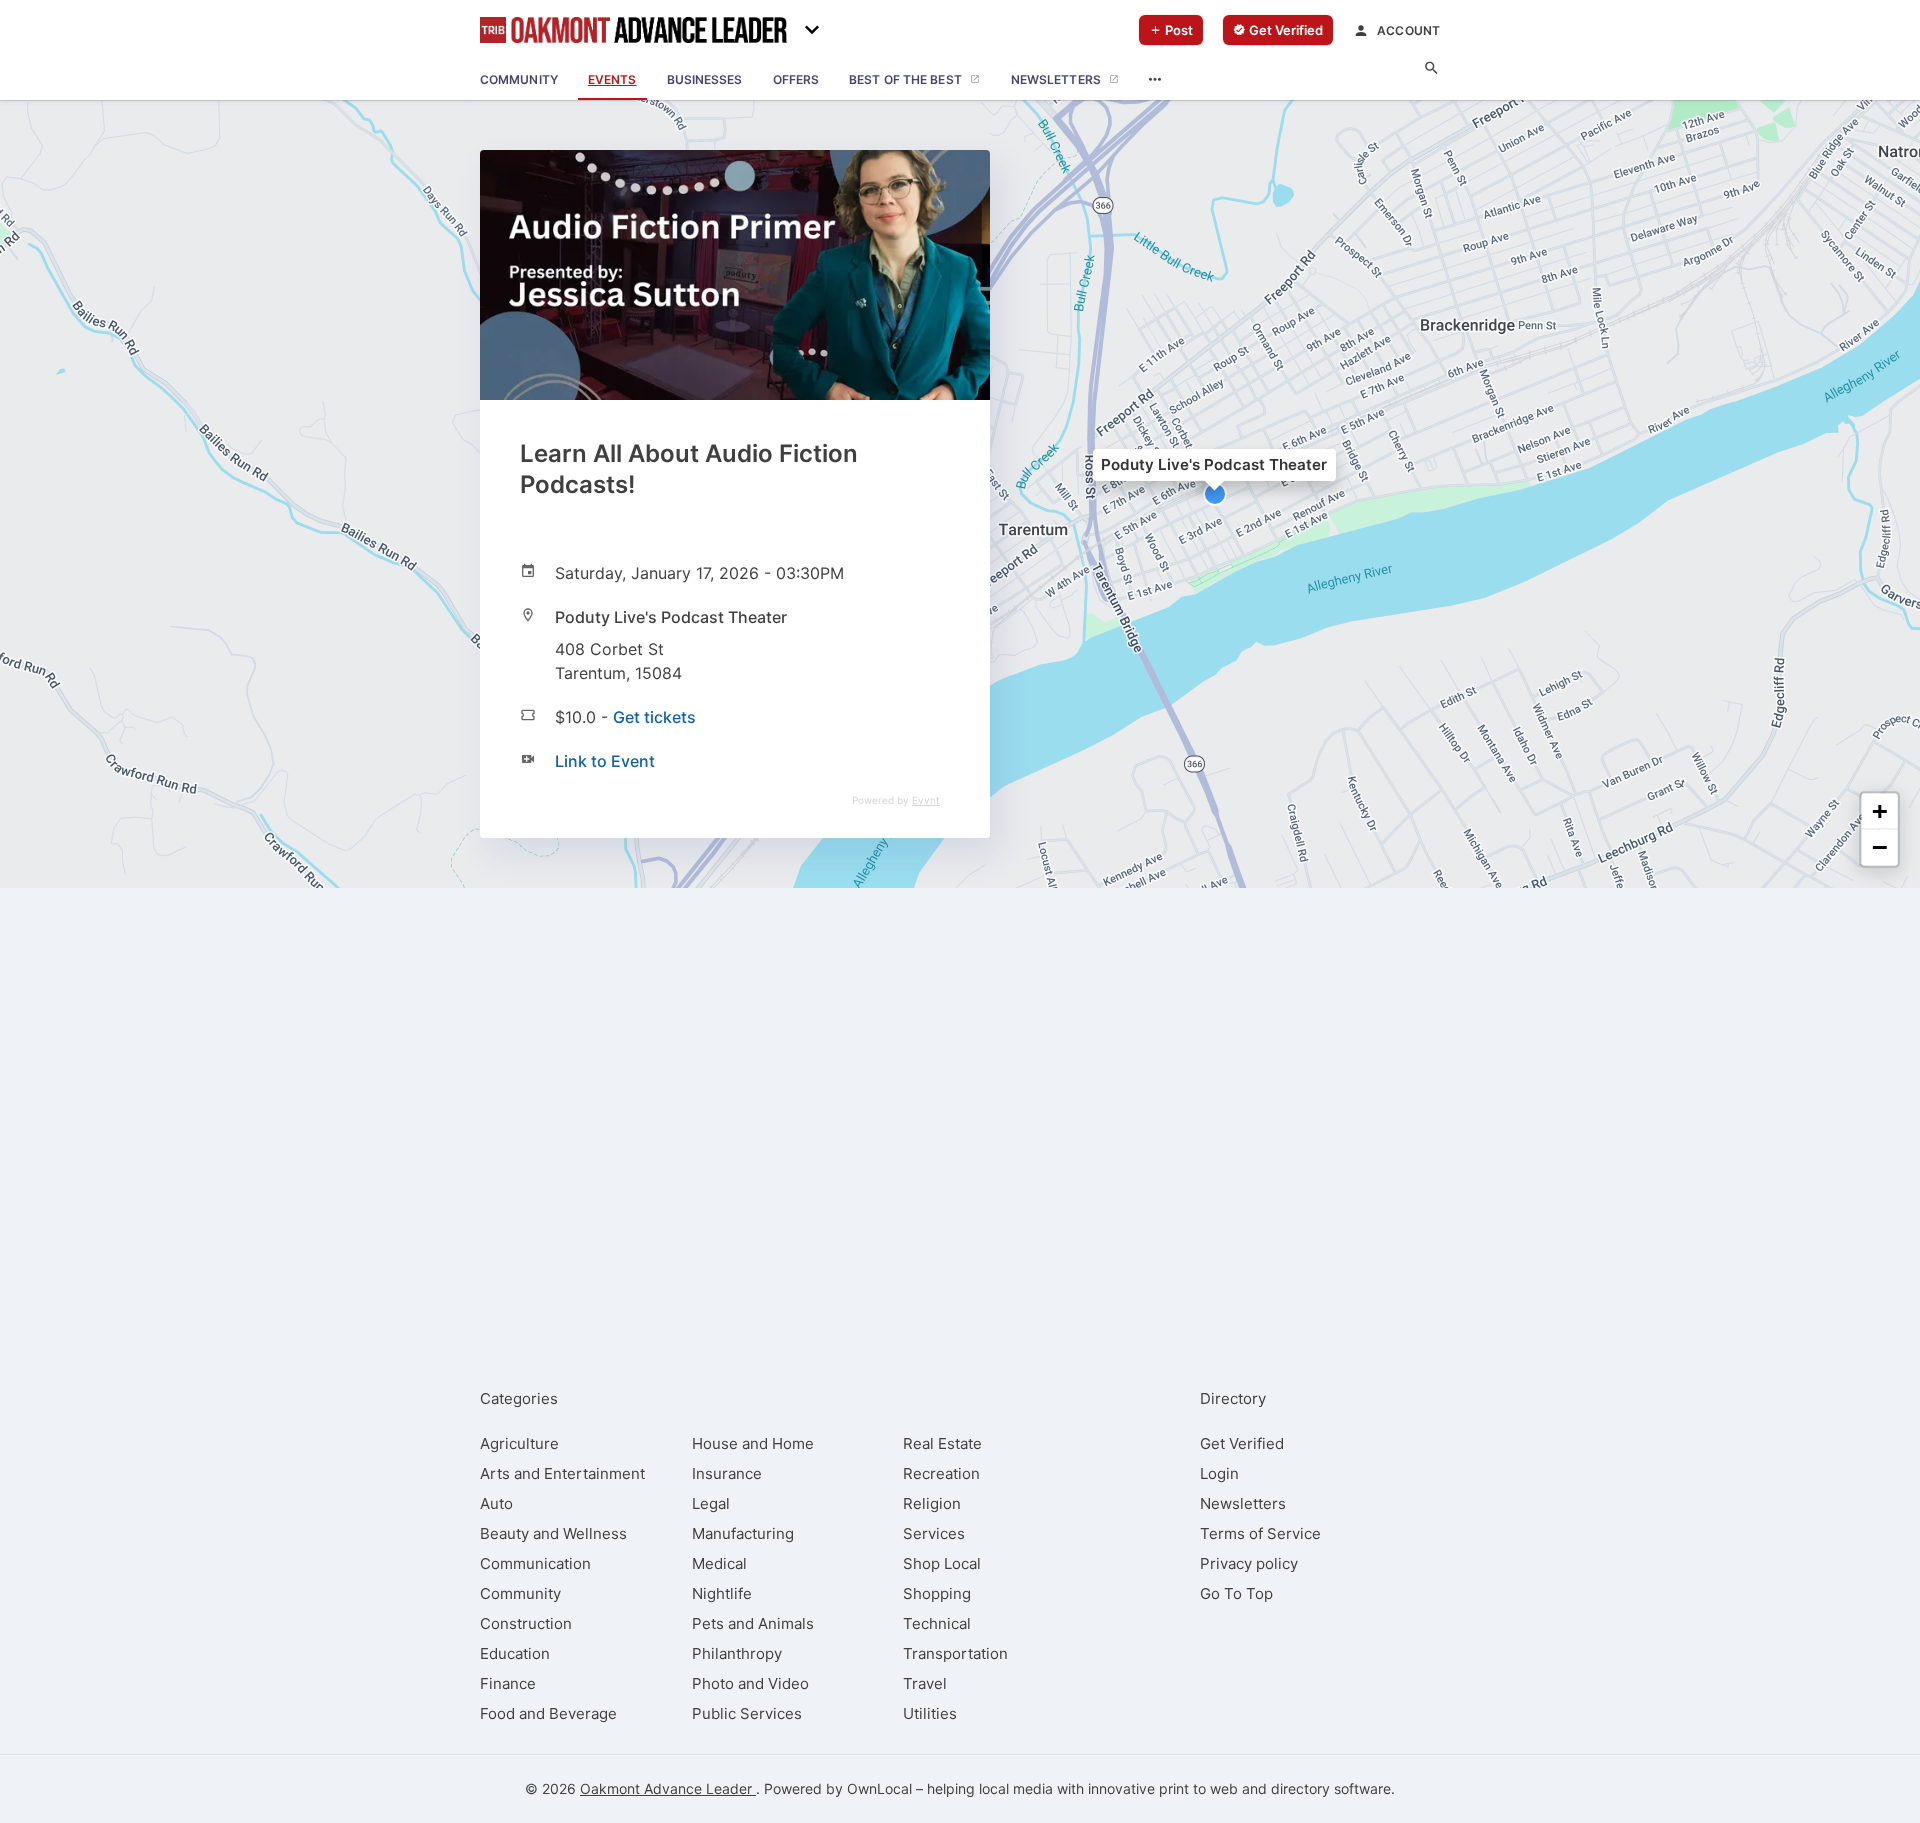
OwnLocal (879, 1788)
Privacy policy (1249, 1563)
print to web (1198, 1788)
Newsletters (1243, 1503)
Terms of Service (1260, 1533)
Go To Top (1236, 1593)
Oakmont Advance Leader (668, 1788)
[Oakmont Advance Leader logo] (633, 30)
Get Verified (1242, 1443)
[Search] (1431, 68)
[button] (1215, 494)
